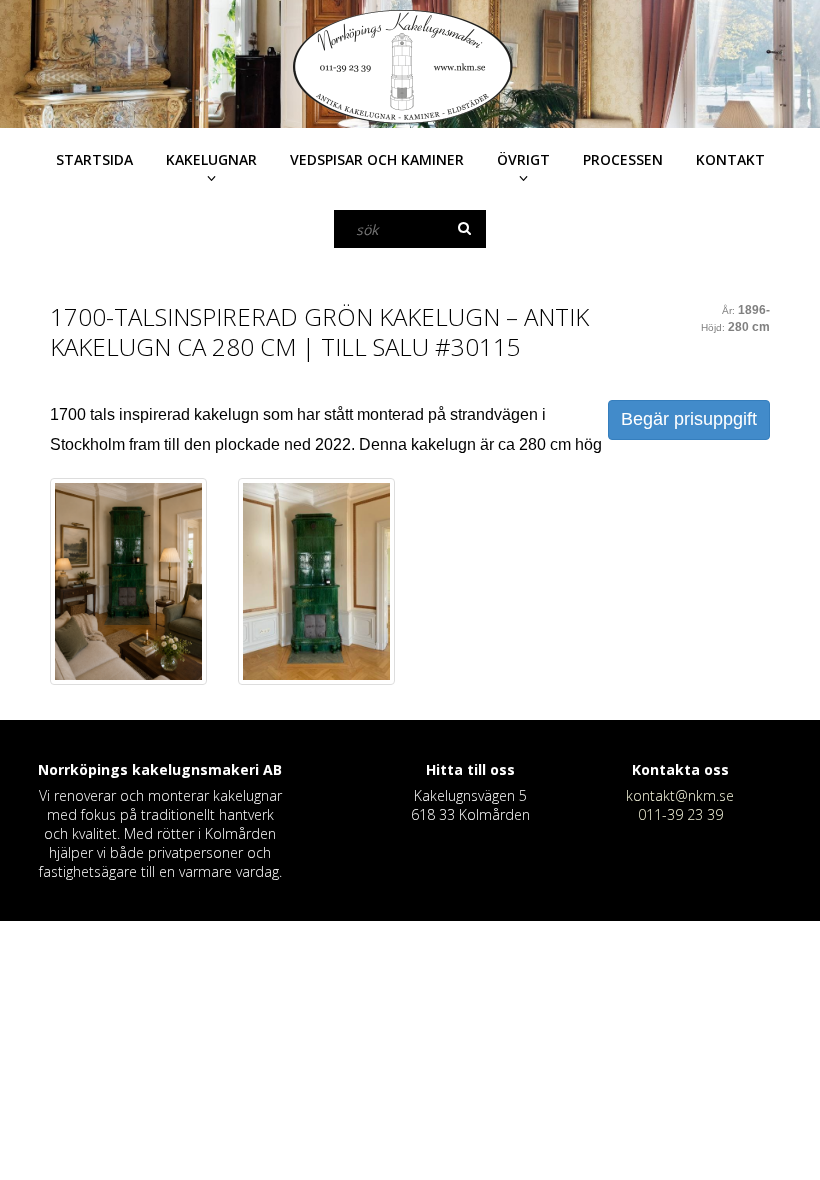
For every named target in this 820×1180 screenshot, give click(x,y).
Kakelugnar (211, 159)
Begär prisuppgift (689, 419)
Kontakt (730, 159)
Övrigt (523, 159)
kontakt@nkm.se (680, 795)
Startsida (94, 159)
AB (272, 769)
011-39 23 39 (680, 814)
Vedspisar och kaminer (377, 159)
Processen (623, 159)
